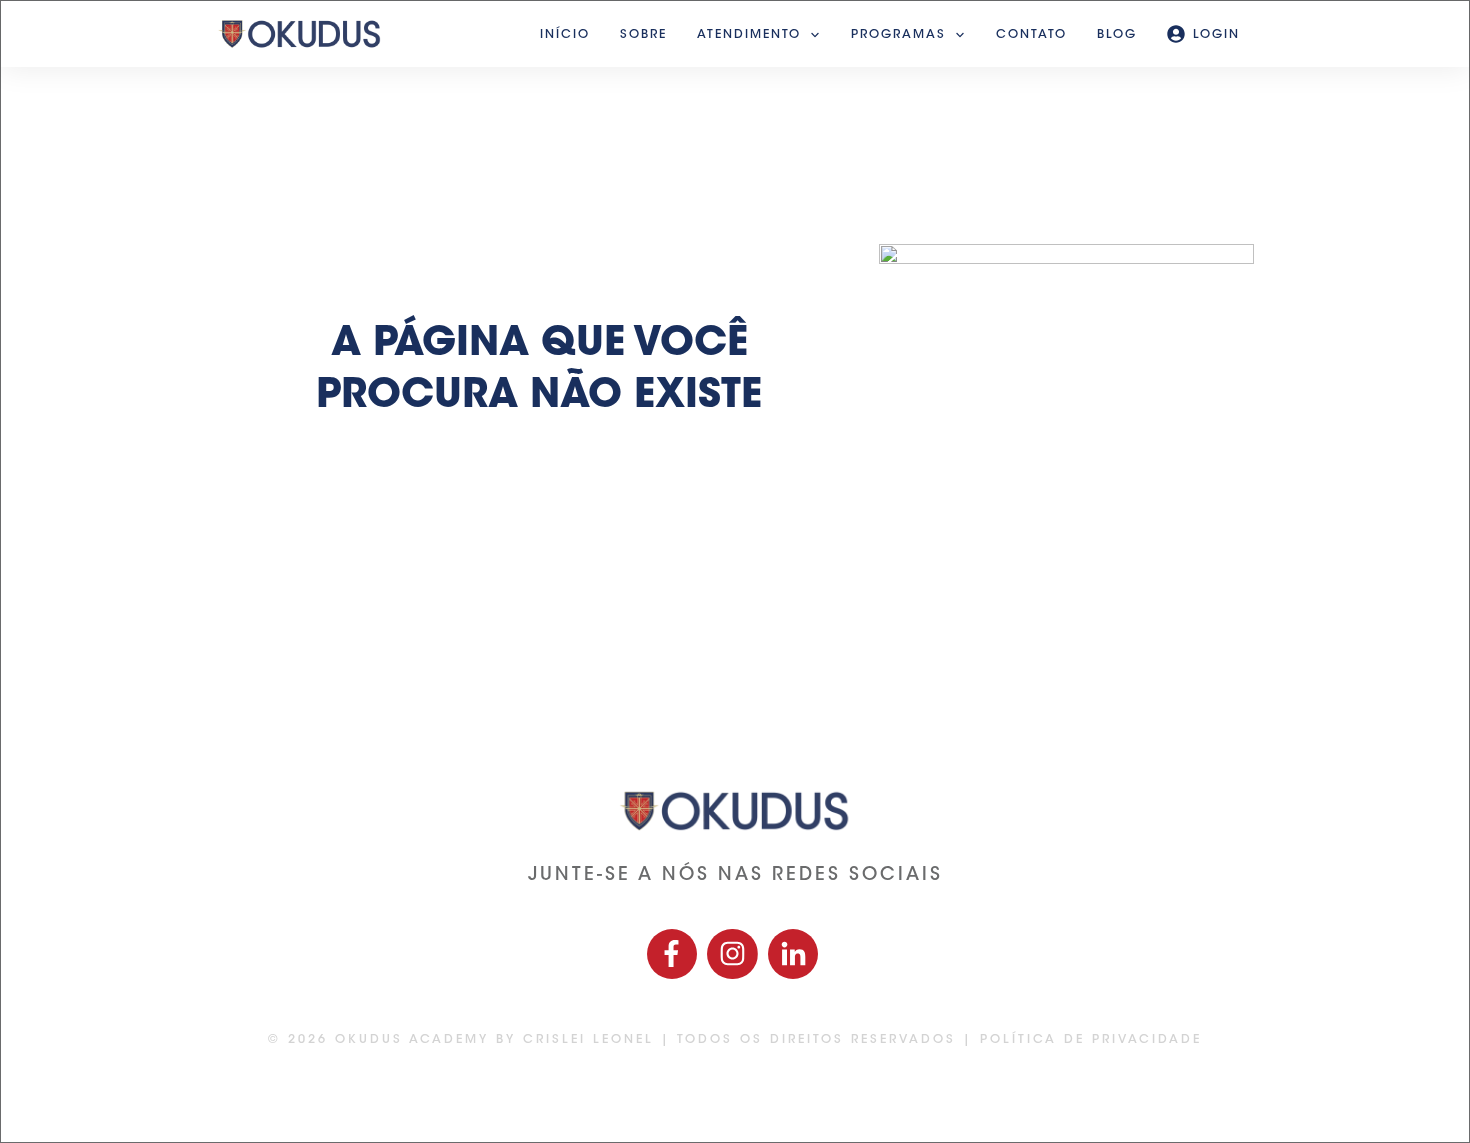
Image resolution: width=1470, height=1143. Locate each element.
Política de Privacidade (1091, 1040)
